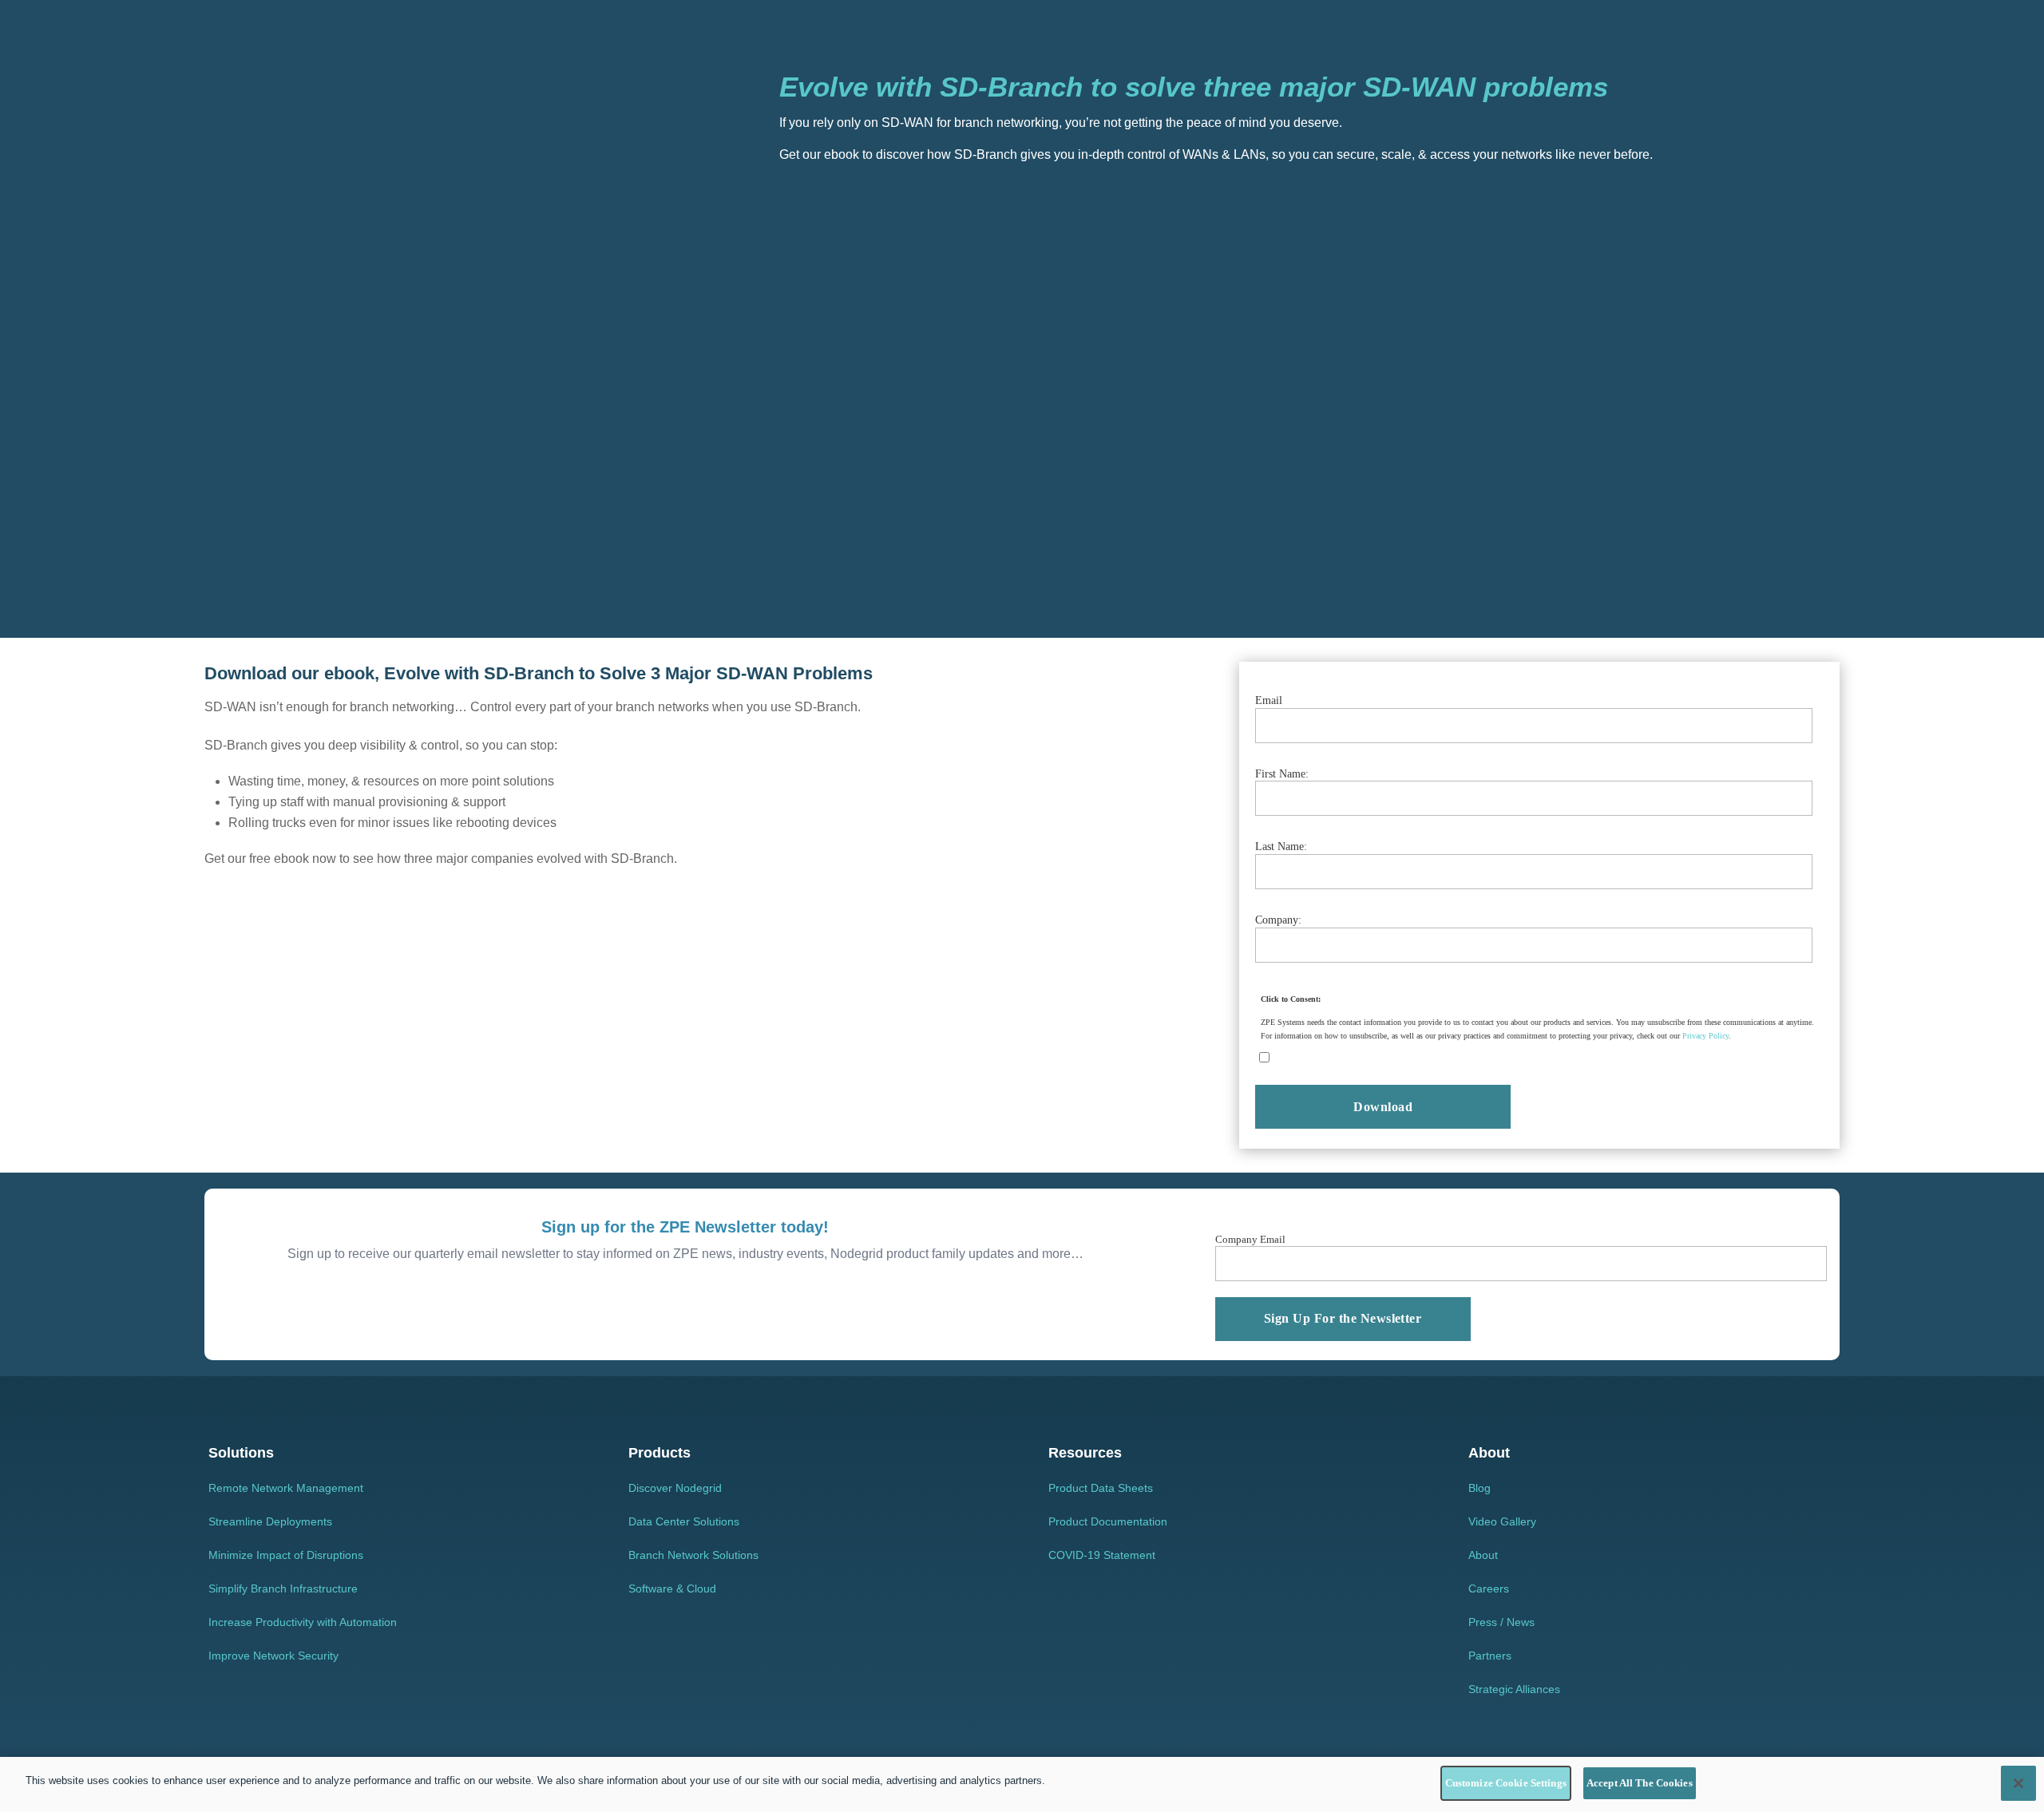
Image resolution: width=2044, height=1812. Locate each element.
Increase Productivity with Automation (303, 1622)
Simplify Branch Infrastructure (283, 1588)
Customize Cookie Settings (1506, 1783)
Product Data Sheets (1101, 1488)
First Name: (1282, 774)
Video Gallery (1502, 1521)
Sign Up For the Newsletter (1343, 1318)
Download (1383, 1107)
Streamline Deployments (270, 1521)
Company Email (1250, 1239)
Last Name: (1281, 847)
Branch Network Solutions (693, 1555)
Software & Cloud (672, 1588)
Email (1269, 700)
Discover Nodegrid (675, 1488)
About (1483, 1555)
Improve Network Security (273, 1656)
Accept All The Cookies (1640, 1783)
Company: (1278, 920)
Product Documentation (1108, 1521)
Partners (1490, 1656)
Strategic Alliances (1514, 1689)
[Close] (2018, 1783)
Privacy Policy (1705, 1036)
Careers (1489, 1588)
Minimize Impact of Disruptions (286, 1555)
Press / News (1501, 1622)
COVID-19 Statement (1102, 1555)
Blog (1480, 1488)
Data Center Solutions (684, 1521)
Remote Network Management (286, 1488)
